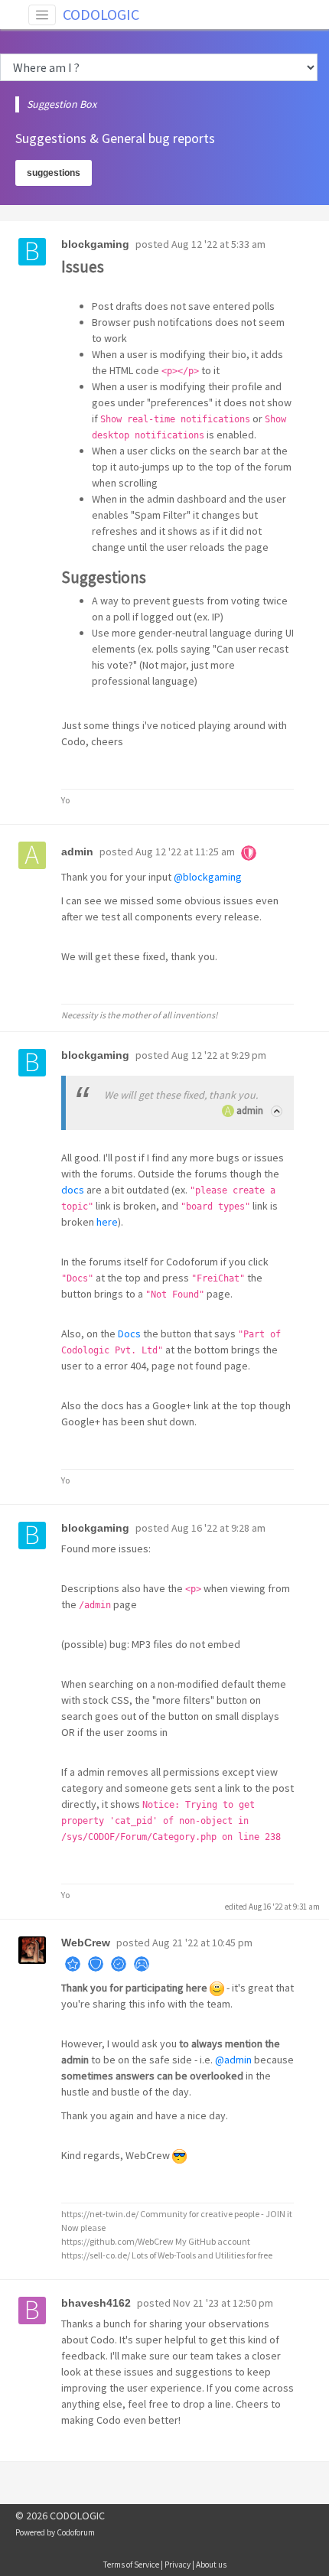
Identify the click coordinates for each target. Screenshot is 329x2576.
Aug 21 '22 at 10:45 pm (202, 1943)
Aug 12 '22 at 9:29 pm (219, 1055)
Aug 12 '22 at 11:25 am (185, 852)
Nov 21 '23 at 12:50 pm (223, 2303)
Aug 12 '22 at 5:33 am (218, 244)
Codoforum (76, 2532)
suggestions (54, 173)
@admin (233, 2060)
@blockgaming (208, 877)
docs (73, 1190)
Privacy (178, 2565)
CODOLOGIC (101, 14)
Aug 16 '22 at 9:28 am (218, 1528)
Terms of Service (131, 2565)
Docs (129, 1334)
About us (211, 2565)
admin (250, 1111)
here (107, 1222)
